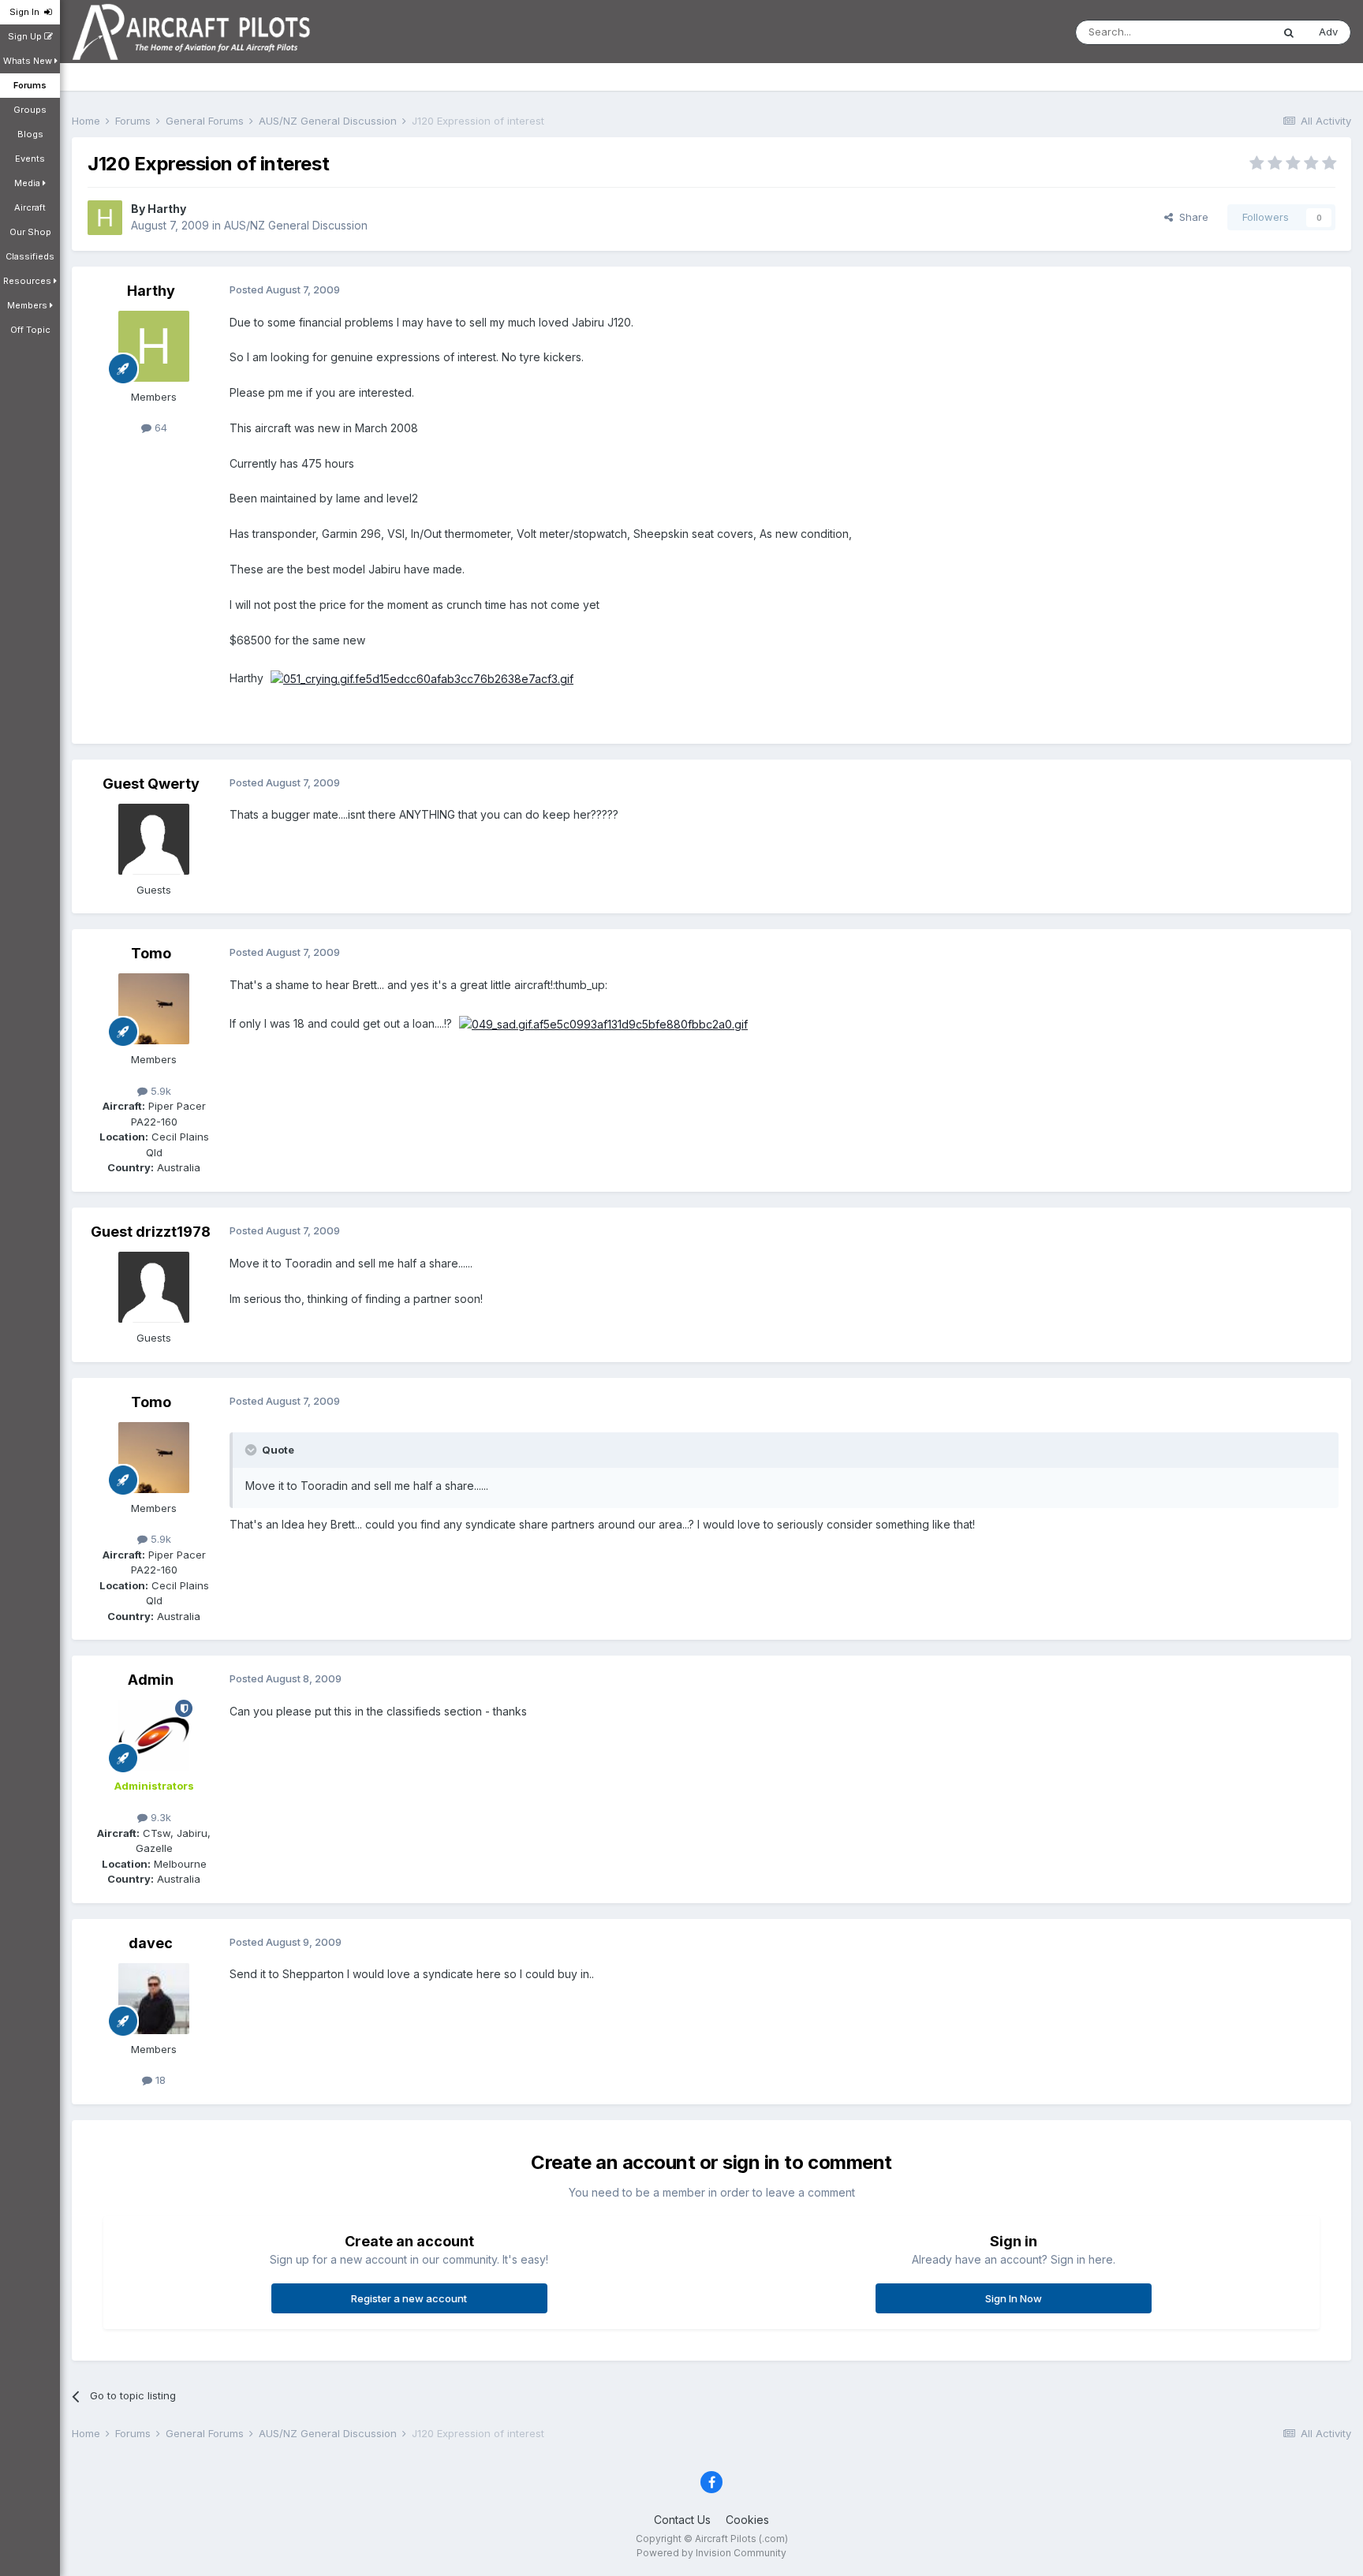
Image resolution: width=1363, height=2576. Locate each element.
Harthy (167, 209)
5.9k (159, 1091)
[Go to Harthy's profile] (105, 218)
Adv (1328, 32)
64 (159, 427)
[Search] (1289, 32)
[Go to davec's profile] (154, 1999)
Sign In (27, 12)
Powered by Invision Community (711, 2553)
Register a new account (409, 2298)
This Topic (1225, 32)
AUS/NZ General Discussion (296, 225)
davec (151, 1943)
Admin (151, 1680)
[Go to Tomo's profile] (154, 1009)
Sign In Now (1014, 2298)
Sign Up (26, 36)
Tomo (151, 953)
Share (1191, 217)
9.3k (159, 1817)
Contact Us (682, 2520)
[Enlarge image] (422, 678)
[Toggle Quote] (252, 1450)
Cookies (747, 2520)
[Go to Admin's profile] (154, 1735)
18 (159, 2080)
